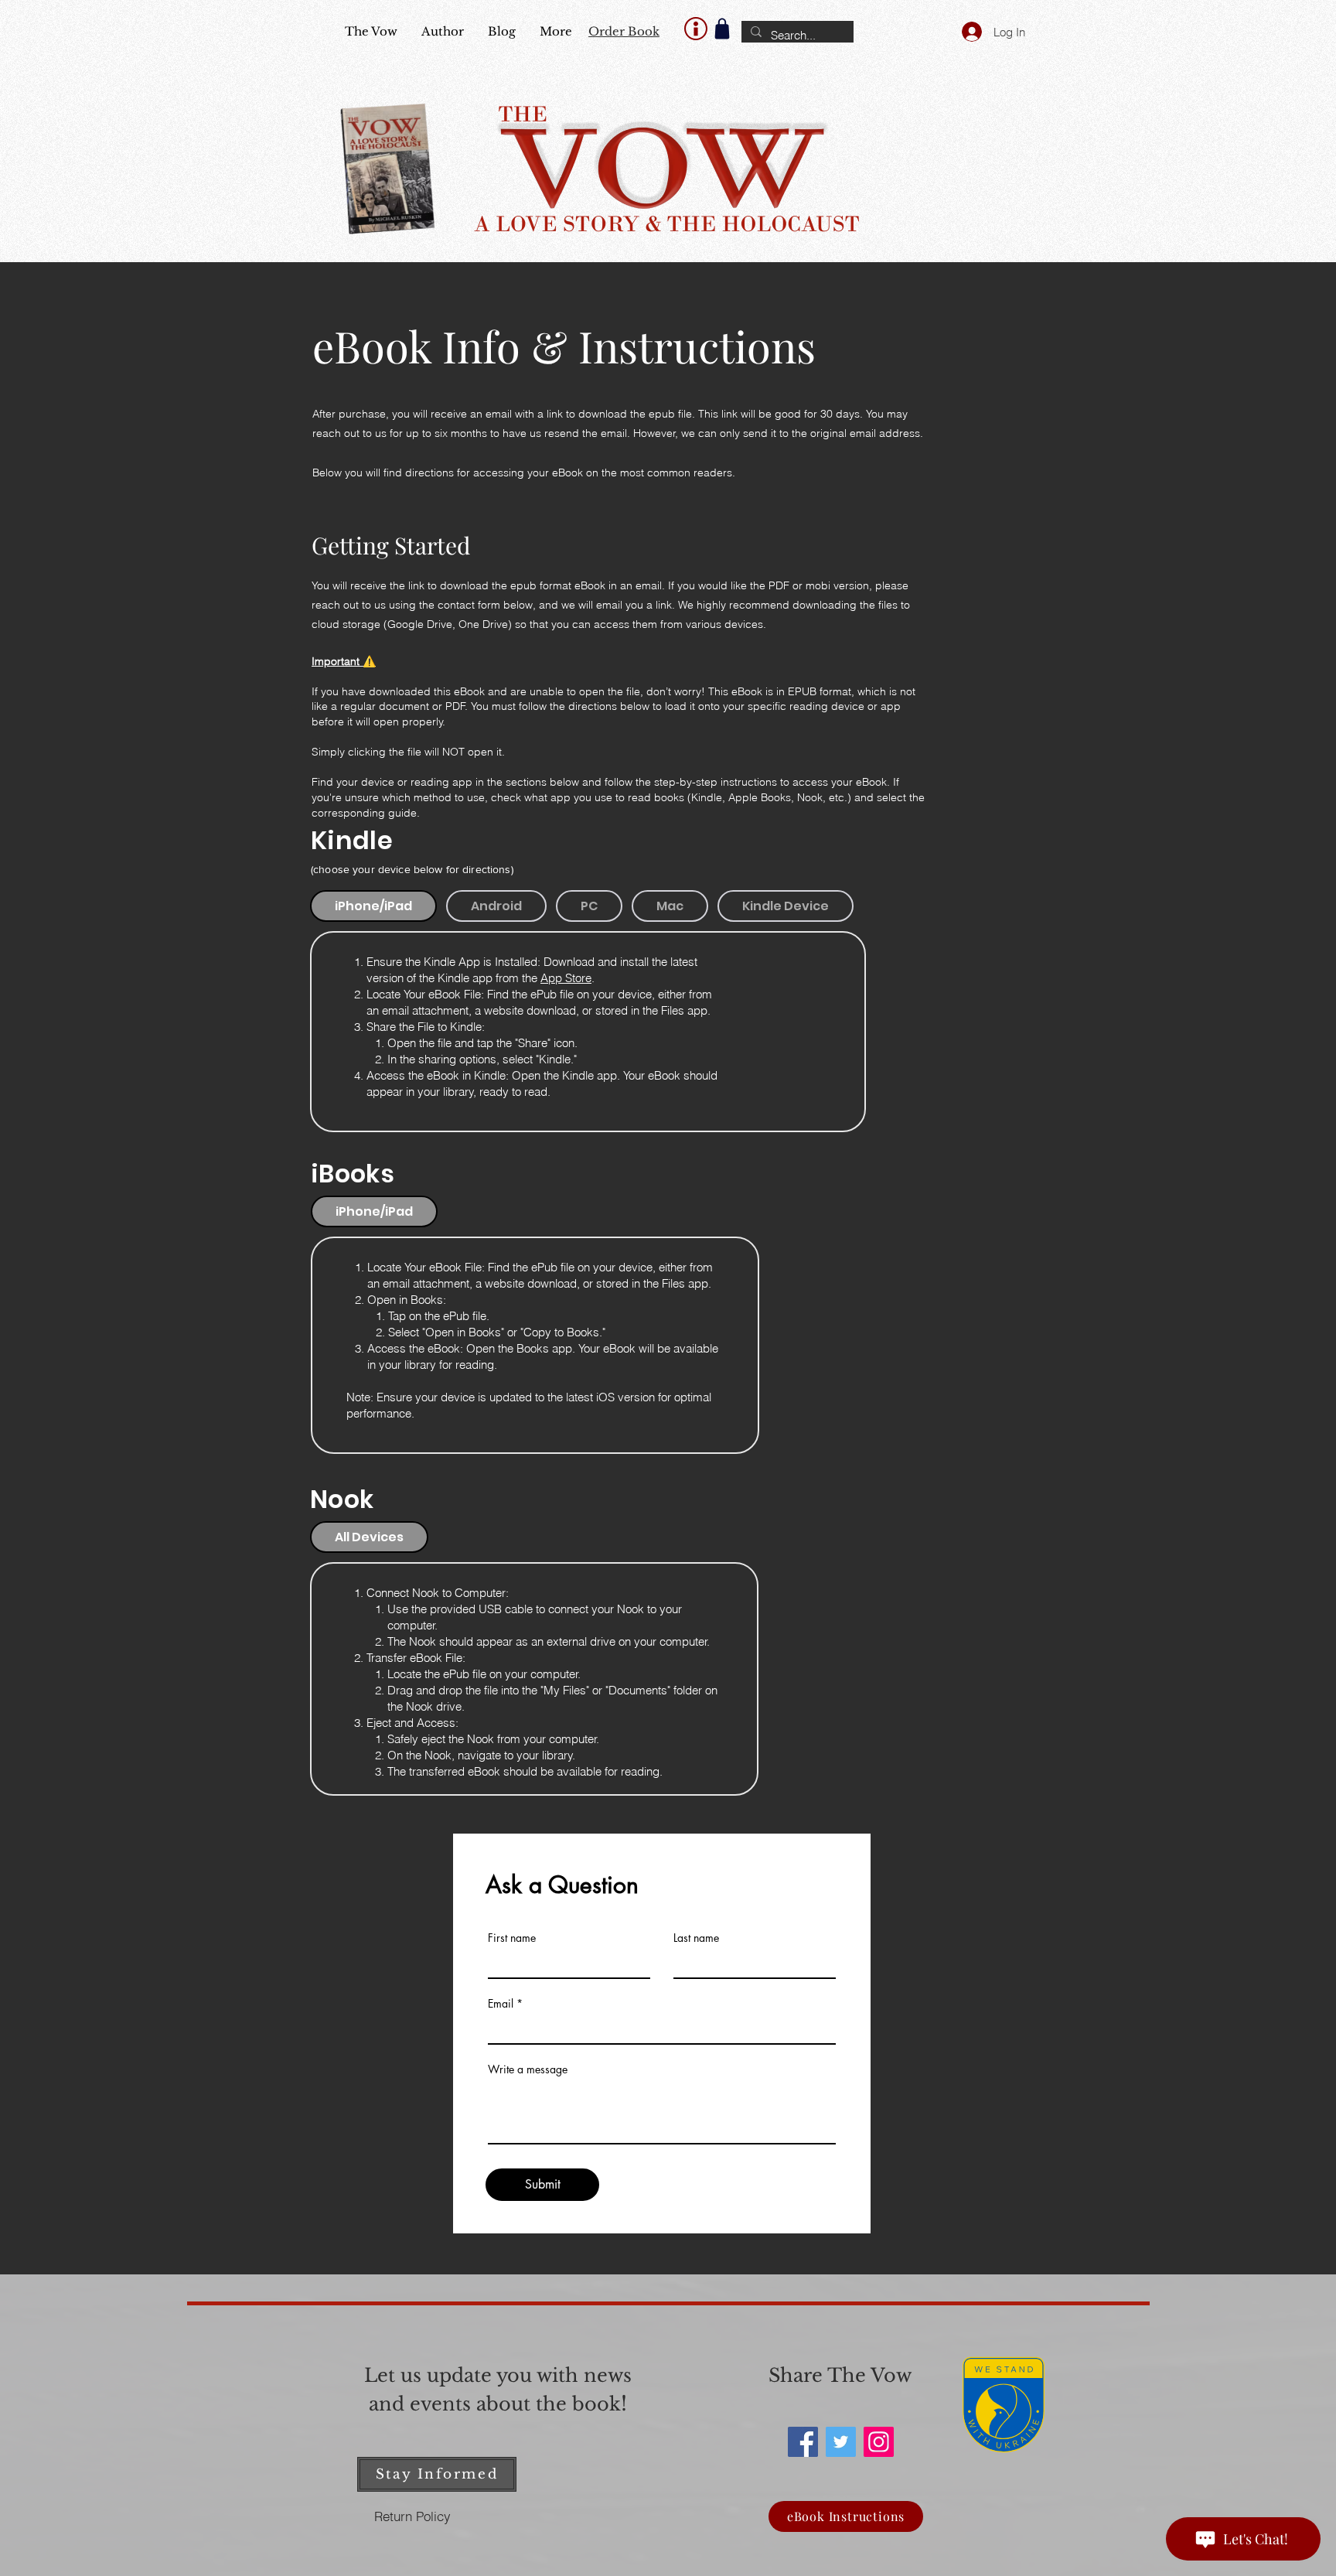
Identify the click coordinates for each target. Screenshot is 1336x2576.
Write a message (528, 2069)
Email (501, 2004)
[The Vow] (803, 2442)
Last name (696, 1938)
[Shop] (722, 29)
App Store (566, 978)
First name (512, 1938)
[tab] (373, 906)
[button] (437, 2474)
